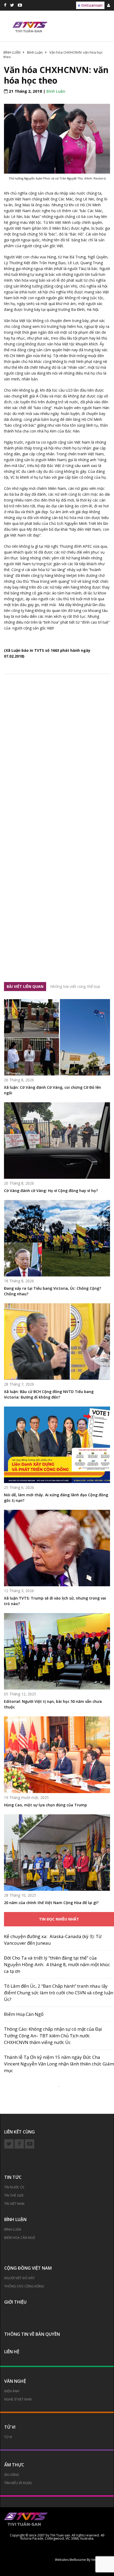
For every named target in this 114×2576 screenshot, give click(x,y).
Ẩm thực (14, 2465)
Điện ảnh (12, 2391)
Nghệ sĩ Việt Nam (18, 2399)
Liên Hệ (12, 2352)
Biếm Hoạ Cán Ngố (24, 2014)
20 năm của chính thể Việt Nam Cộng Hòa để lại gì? (51, 1903)
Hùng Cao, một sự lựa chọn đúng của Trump (45, 1805)
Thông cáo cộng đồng (24, 2286)
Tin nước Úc (14, 2187)
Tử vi (10, 2427)
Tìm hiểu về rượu (18, 2483)
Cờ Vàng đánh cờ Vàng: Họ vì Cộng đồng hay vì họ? (51, 1191)
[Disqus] (57, 757)
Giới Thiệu (15, 2302)
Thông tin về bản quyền (32, 2334)
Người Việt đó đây (19, 2278)
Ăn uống (12, 2475)
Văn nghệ (15, 2381)
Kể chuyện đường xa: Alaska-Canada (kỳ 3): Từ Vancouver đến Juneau (53, 1940)
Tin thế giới (14, 2195)
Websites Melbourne (70, 2560)
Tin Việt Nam (14, 2204)
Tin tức (13, 2177)
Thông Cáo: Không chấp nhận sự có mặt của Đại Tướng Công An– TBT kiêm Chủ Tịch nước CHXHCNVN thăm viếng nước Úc (53, 2036)
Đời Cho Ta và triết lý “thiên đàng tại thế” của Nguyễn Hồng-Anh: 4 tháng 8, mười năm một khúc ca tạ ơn (57, 1964)
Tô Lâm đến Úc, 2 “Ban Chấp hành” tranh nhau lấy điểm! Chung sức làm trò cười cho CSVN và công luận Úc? (59, 1993)
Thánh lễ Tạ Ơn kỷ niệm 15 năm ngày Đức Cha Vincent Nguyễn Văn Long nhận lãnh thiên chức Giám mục (59, 2064)
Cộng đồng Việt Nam (28, 2268)
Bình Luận (56, 91)
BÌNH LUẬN (15, 2219)
